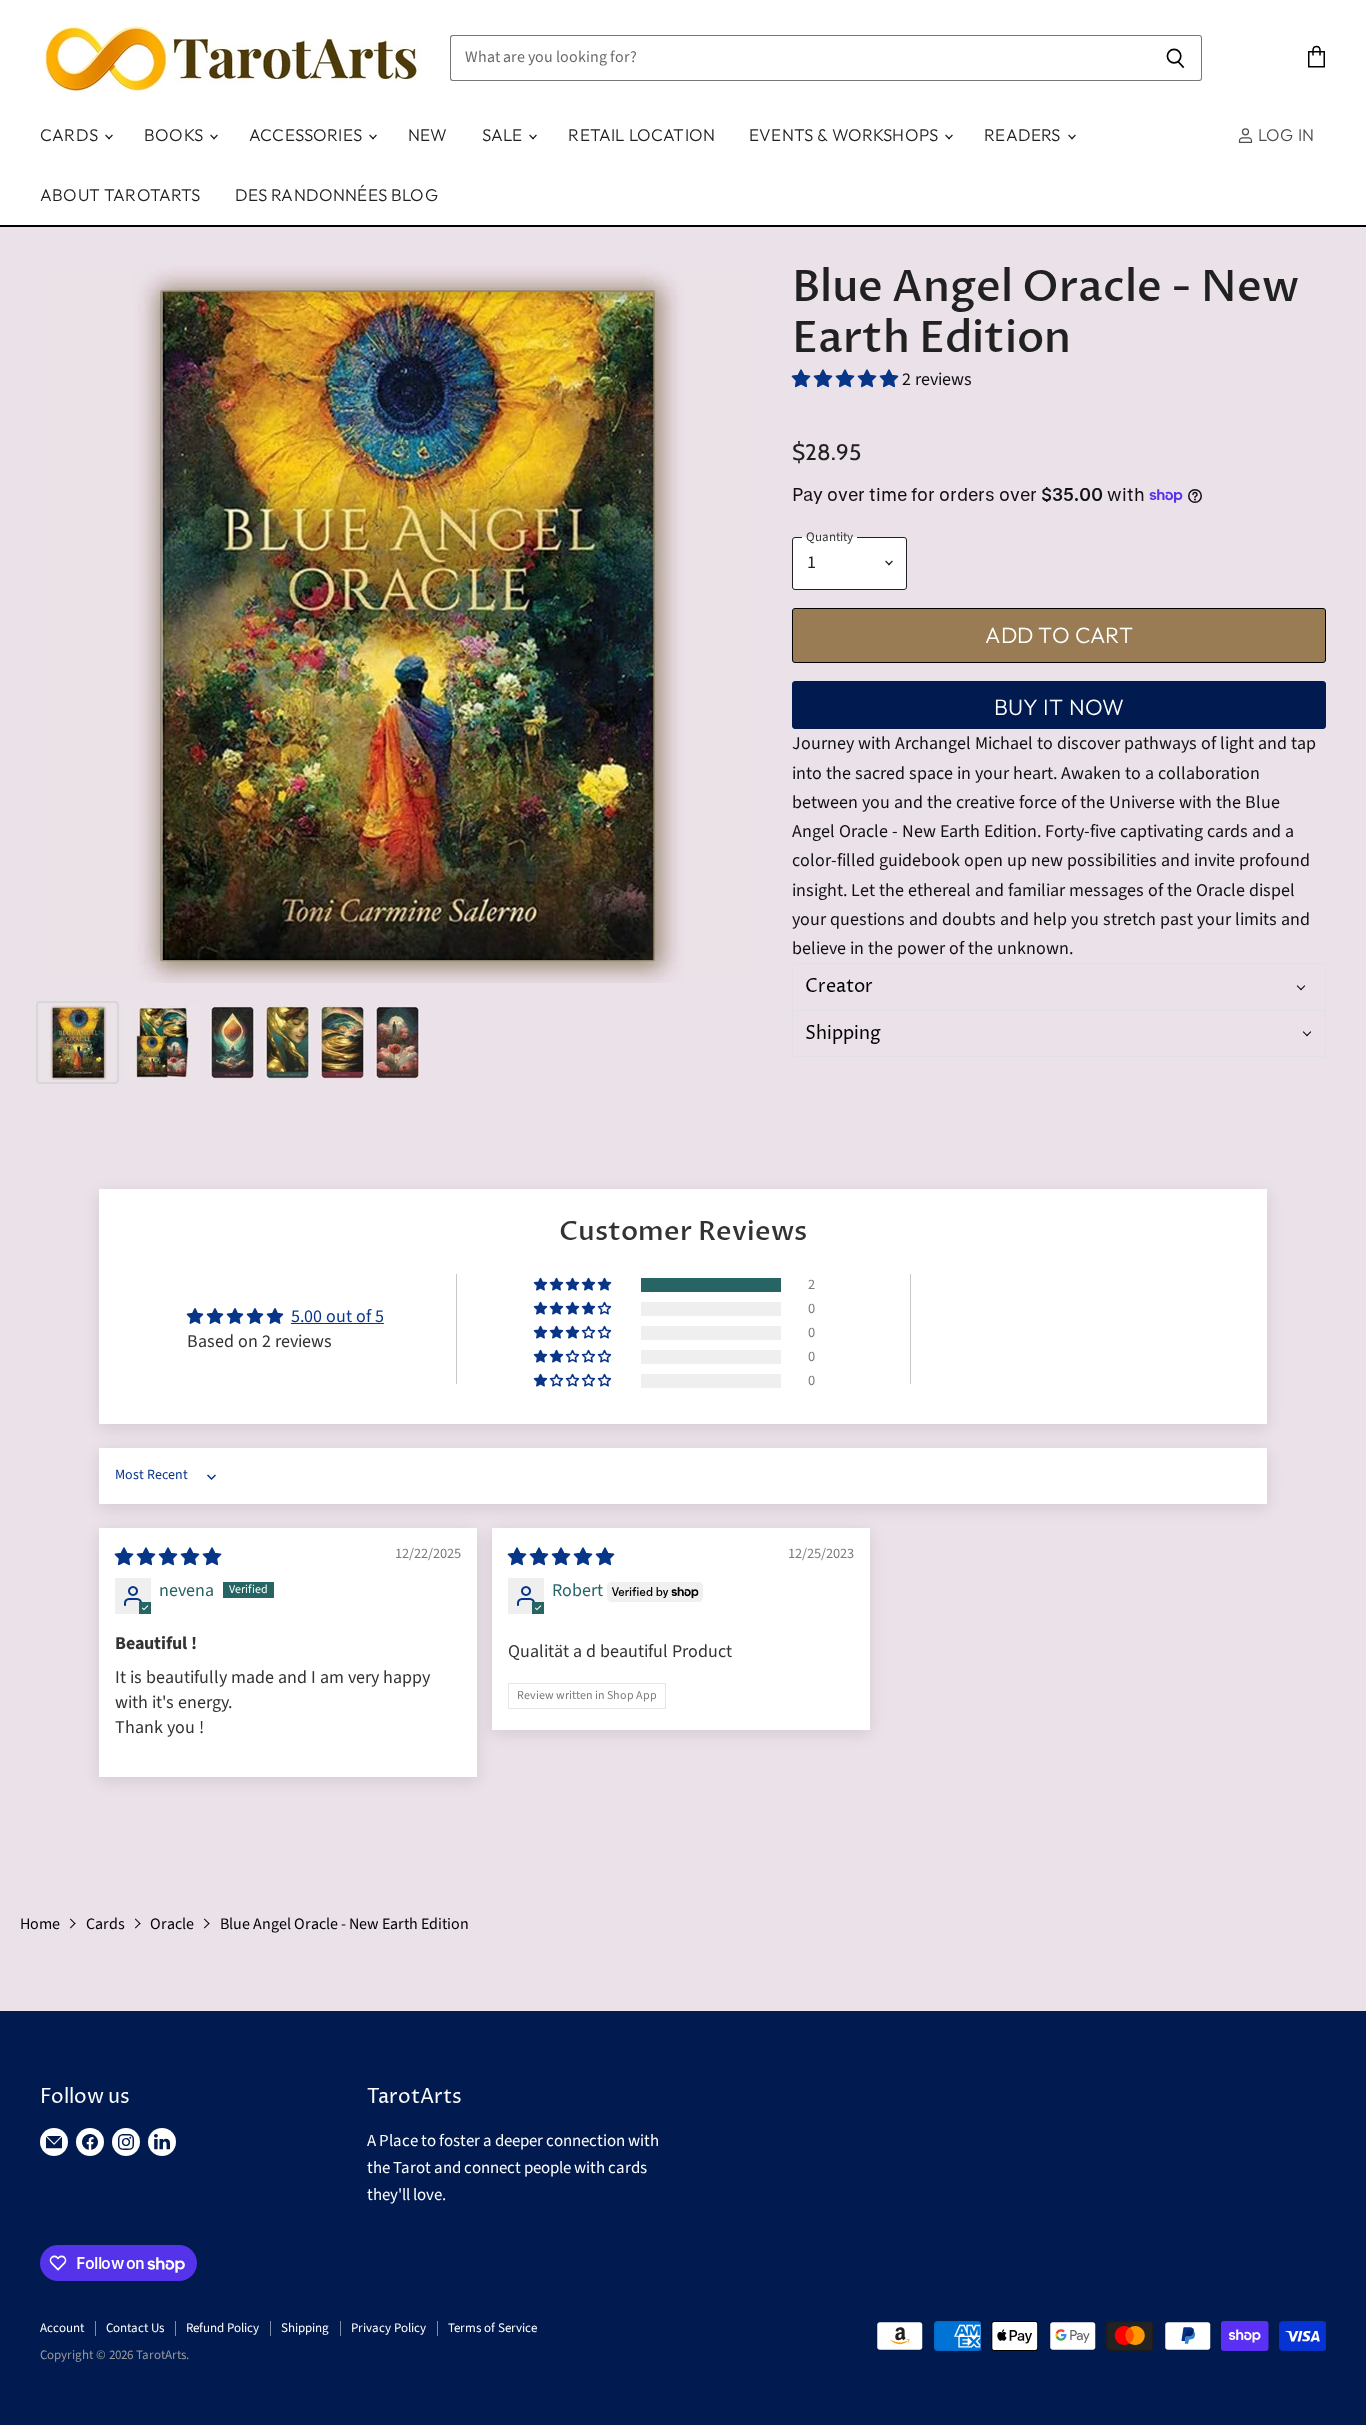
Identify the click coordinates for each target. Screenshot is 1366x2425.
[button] (847, 379)
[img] (168, 1557)
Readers (1024, 134)
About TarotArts (120, 194)
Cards (71, 134)
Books (175, 134)
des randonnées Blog (336, 194)
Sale (504, 134)
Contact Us (135, 2328)
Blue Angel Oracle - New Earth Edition (344, 1924)
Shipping (305, 2328)
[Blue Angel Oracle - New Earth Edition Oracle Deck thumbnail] (77, 1042)
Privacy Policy (388, 2328)
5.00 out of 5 (337, 1316)
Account (62, 2328)
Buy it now (1059, 707)
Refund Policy (222, 2328)
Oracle (172, 1924)
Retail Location (641, 134)
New (428, 134)
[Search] (1175, 58)
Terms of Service (492, 2328)
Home (40, 1924)
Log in (1284, 134)
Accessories (307, 134)
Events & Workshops (845, 134)
